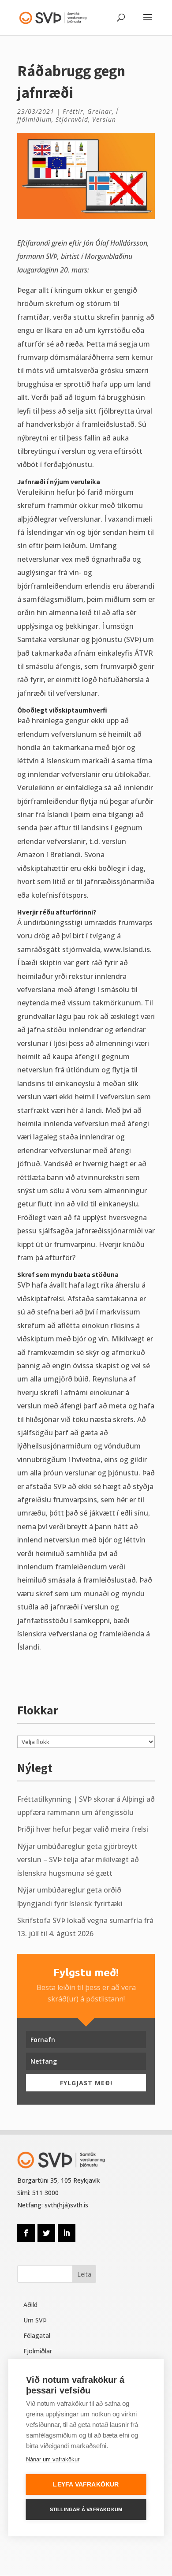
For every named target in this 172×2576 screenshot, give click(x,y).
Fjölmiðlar (38, 2351)
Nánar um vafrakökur (53, 2459)
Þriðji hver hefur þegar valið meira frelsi (83, 1829)
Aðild (30, 2305)
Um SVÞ (35, 2320)
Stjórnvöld (72, 119)
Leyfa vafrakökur (86, 2485)
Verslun (104, 119)
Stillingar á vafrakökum (86, 2509)
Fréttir (73, 111)
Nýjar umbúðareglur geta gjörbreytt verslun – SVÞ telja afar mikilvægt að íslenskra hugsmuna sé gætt (78, 1860)
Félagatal (37, 2335)
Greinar (100, 111)
